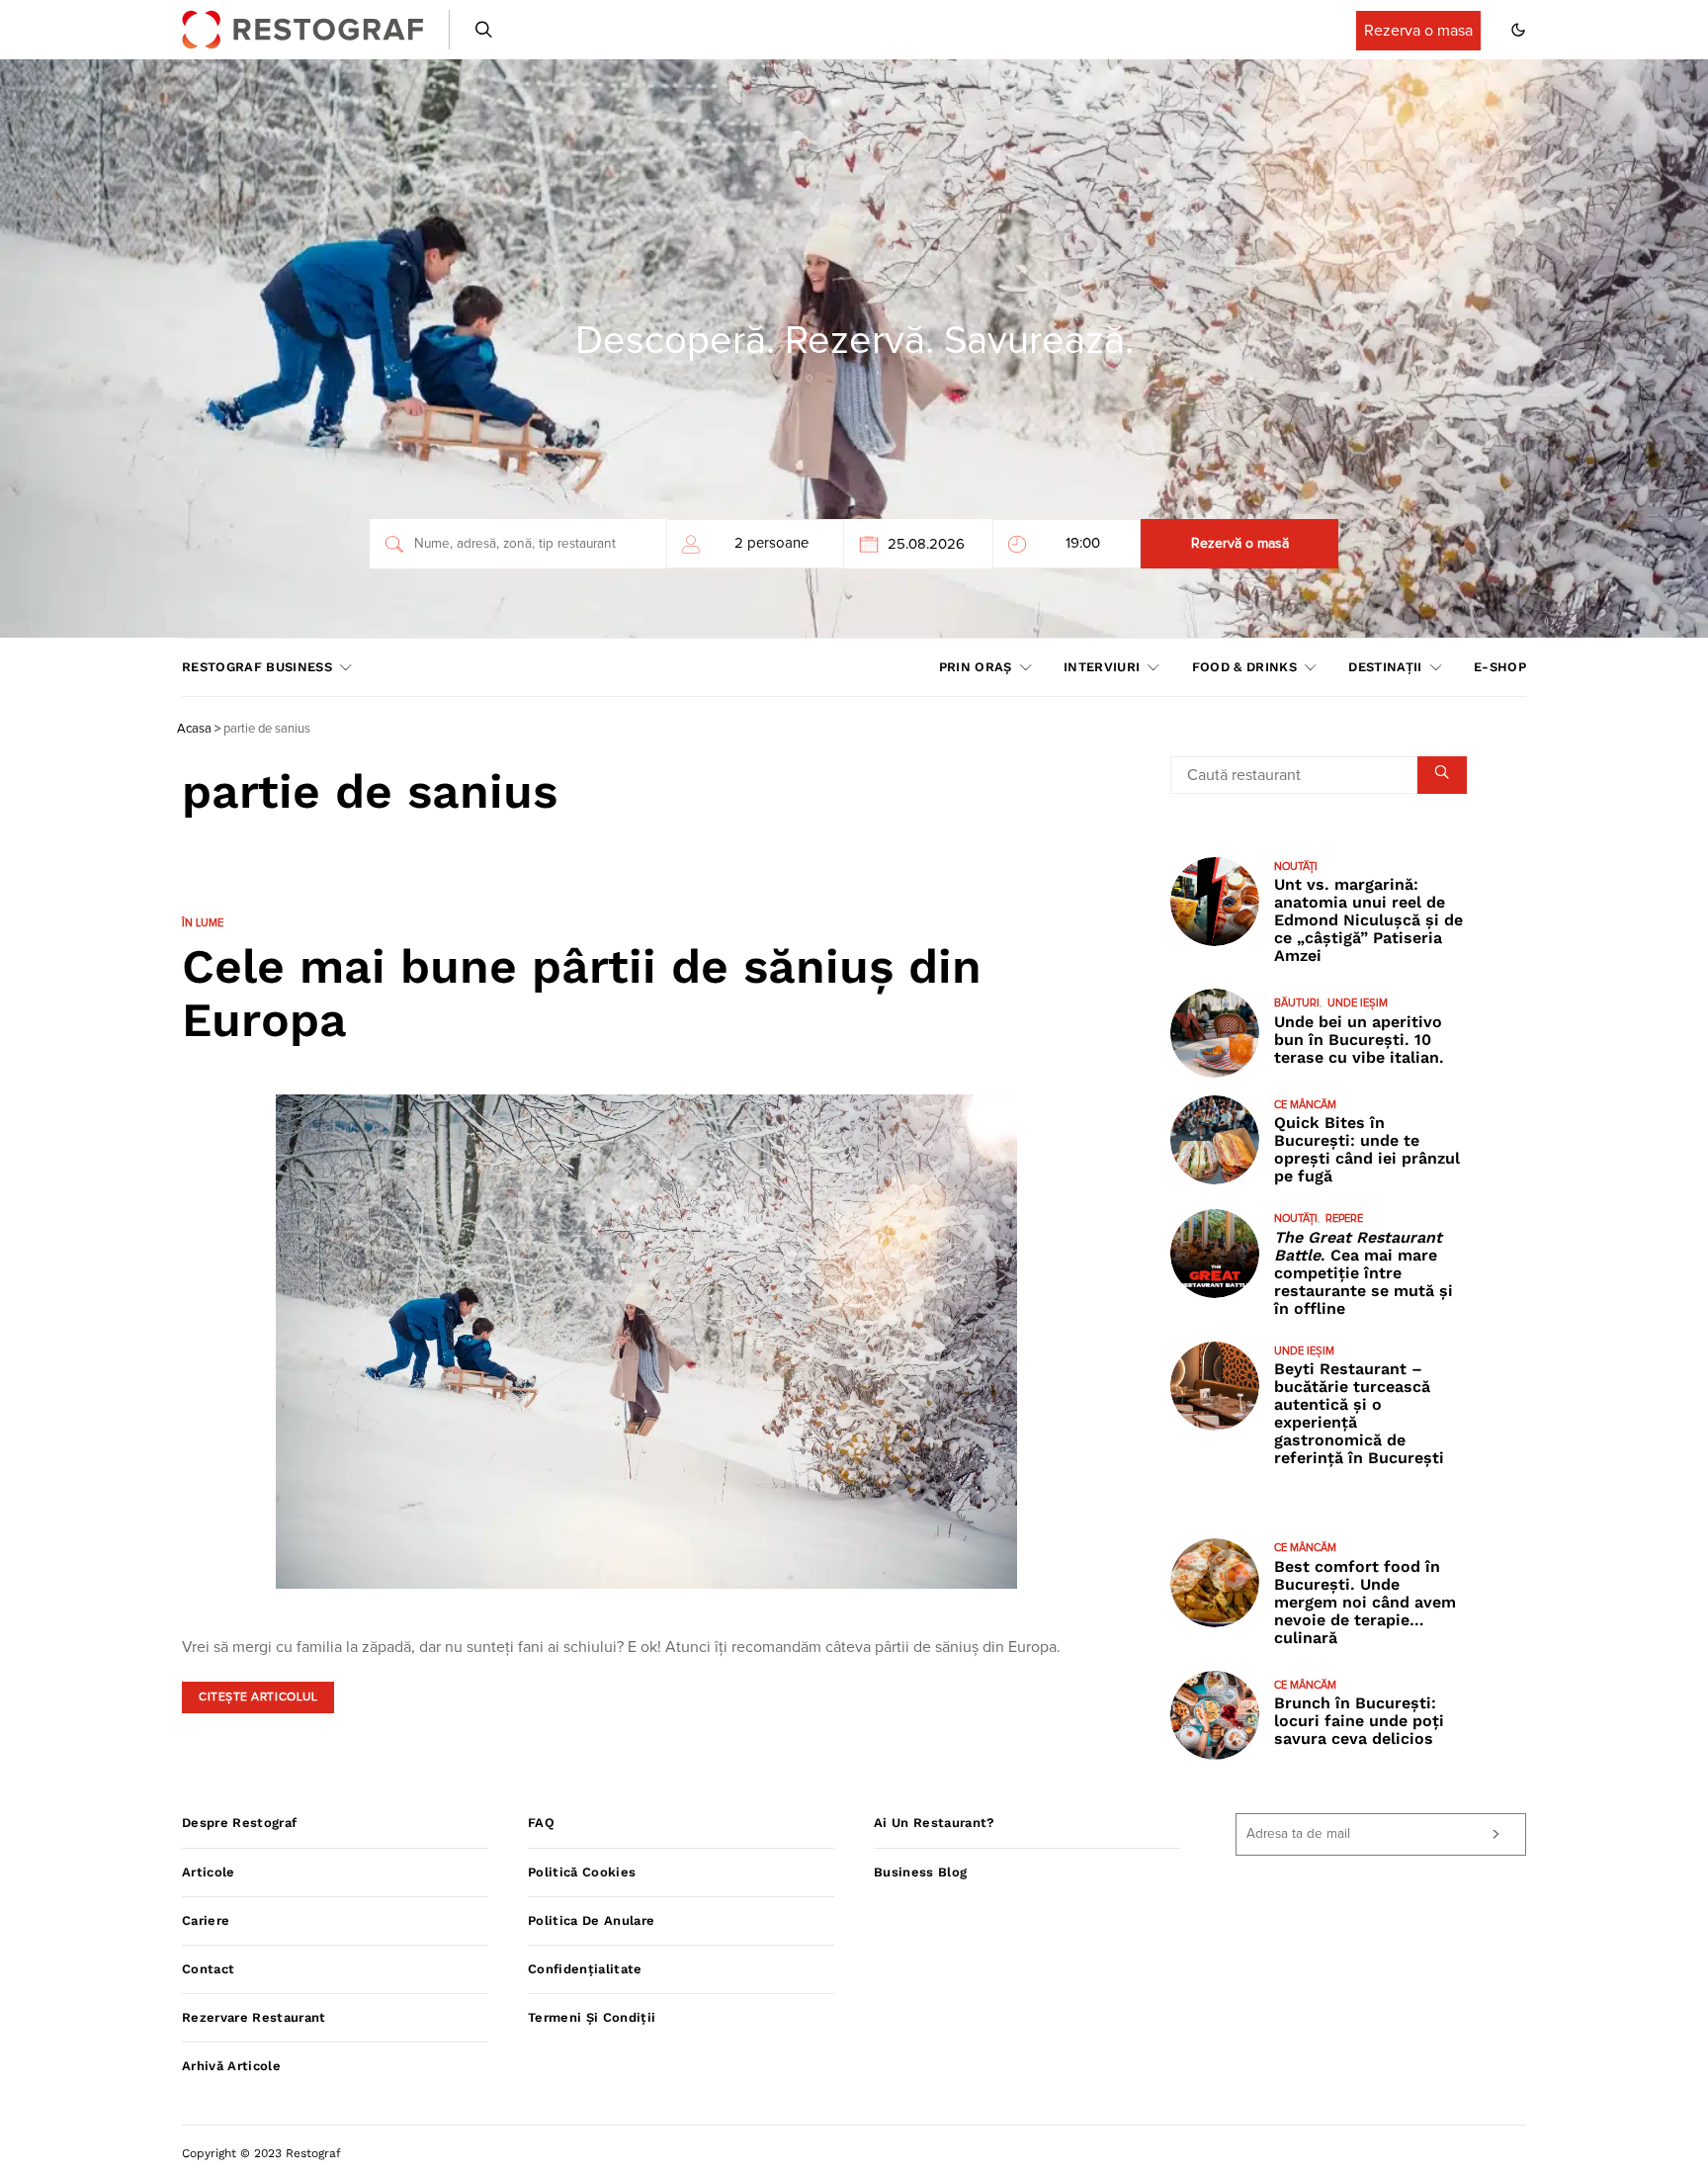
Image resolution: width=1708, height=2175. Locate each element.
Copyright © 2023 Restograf (261, 2153)
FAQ (541, 1823)
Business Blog (920, 1872)
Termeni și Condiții (592, 2017)
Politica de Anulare (591, 1920)
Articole (209, 1872)
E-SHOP (1500, 667)
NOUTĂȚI (1296, 867)
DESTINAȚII (1385, 667)
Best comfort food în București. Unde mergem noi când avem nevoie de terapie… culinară (1365, 1602)
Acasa (194, 729)
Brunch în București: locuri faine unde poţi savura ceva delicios (1359, 1721)
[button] (1518, 30)
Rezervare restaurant (254, 2017)
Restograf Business (257, 667)
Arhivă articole (231, 2066)
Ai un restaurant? (935, 1823)
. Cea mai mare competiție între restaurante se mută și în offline (1364, 1273)
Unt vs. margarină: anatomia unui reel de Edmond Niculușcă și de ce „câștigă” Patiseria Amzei (1368, 920)
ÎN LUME (203, 923)
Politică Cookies (582, 1872)
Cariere (206, 1920)
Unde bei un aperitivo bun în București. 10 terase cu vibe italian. (1359, 1040)
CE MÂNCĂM (1305, 1105)
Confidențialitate (585, 1969)
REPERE (1344, 1218)
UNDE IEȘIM (1358, 1003)
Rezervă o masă (1240, 544)
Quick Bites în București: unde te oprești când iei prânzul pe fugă (1367, 1149)
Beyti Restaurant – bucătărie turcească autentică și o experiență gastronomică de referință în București (1359, 1413)
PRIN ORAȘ (976, 667)
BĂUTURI (1297, 1003)
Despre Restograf (239, 1823)
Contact (208, 1969)
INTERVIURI (1102, 667)
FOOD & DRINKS (1244, 667)
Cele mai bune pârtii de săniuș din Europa (582, 993)
